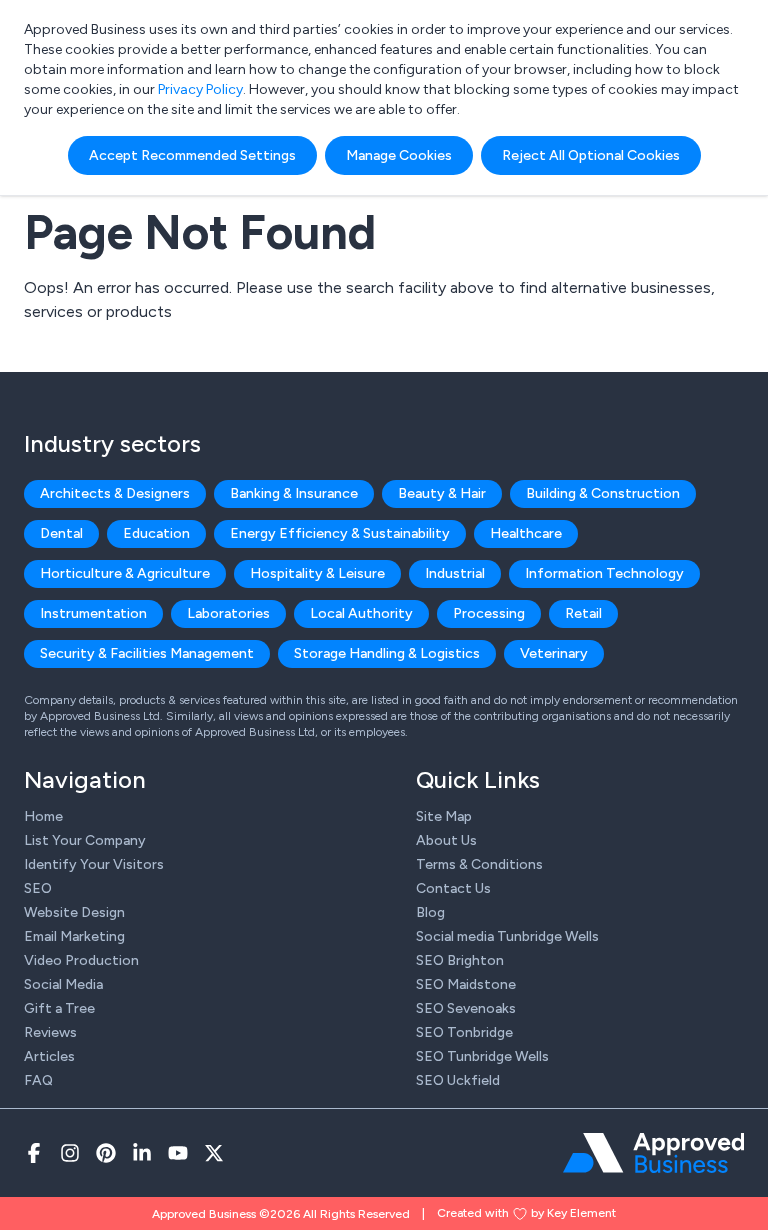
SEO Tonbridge (464, 1032)
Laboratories (228, 613)
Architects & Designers (115, 493)
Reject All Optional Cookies (591, 155)
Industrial (455, 573)
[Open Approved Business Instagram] (70, 1153)
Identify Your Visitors (94, 864)
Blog (430, 912)
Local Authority (361, 613)
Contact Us (453, 888)
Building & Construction (603, 493)
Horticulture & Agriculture (125, 573)
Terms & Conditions (479, 864)
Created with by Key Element (526, 1213)
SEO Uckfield (458, 1080)
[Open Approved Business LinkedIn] (142, 1153)
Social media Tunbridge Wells (507, 936)
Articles (49, 1056)
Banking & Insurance (294, 493)
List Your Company (85, 840)
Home (43, 816)
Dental (61, 533)
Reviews (50, 1032)
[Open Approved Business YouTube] (178, 1153)
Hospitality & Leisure (317, 573)
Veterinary (554, 653)
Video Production (81, 960)
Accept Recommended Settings (192, 155)
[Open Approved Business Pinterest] (106, 1153)
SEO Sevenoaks (466, 1008)
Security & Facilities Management (147, 653)
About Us (446, 840)
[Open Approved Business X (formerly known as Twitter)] (214, 1153)
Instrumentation (93, 613)
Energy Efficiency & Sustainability (340, 533)
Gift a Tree (59, 1008)
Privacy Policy (200, 89)
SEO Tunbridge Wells (482, 1056)
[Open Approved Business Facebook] (34, 1153)
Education (156, 533)
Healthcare (526, 533)
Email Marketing (74, 936)
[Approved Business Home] (653, 1153)
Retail (583, 613)
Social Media (63, 984)
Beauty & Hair (442, 493)
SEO (38, 888)
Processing (489, 613)
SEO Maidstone (466, 984)
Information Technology (604, 573)
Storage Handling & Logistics (387, 653)
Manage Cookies (399, 155)
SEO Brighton (460, 960)
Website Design (74, 912)
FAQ (38, 1080)
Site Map (444, 816)
